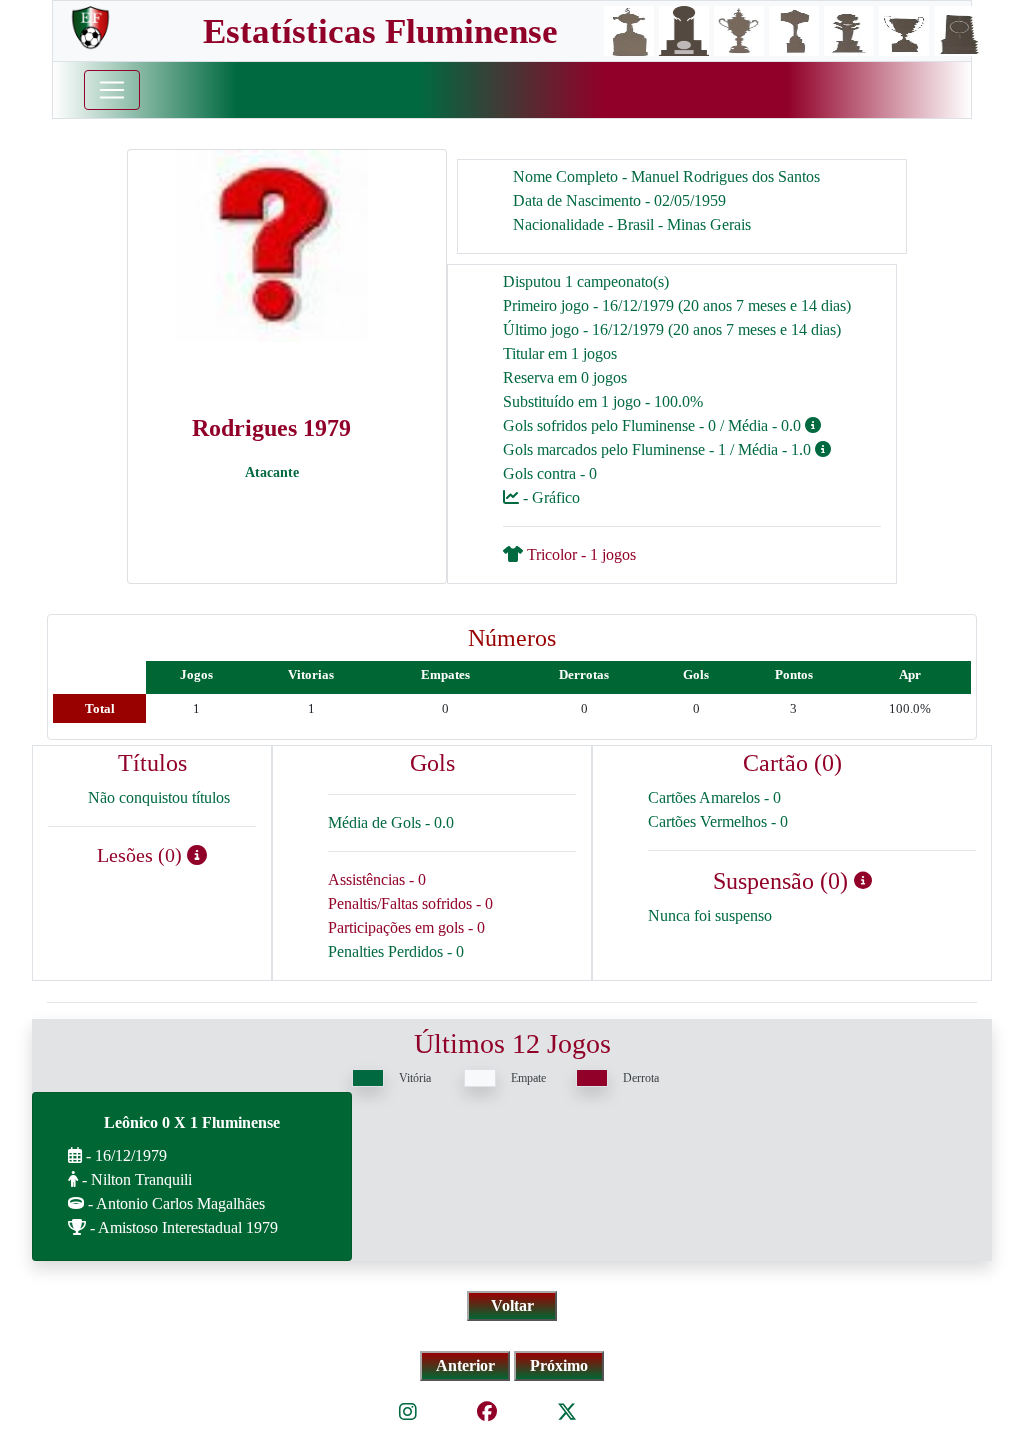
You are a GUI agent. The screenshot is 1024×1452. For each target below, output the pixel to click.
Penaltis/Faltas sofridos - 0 (410, 903)
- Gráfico (549, 497)
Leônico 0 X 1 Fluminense (192, 1122)
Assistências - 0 (377, 879)
